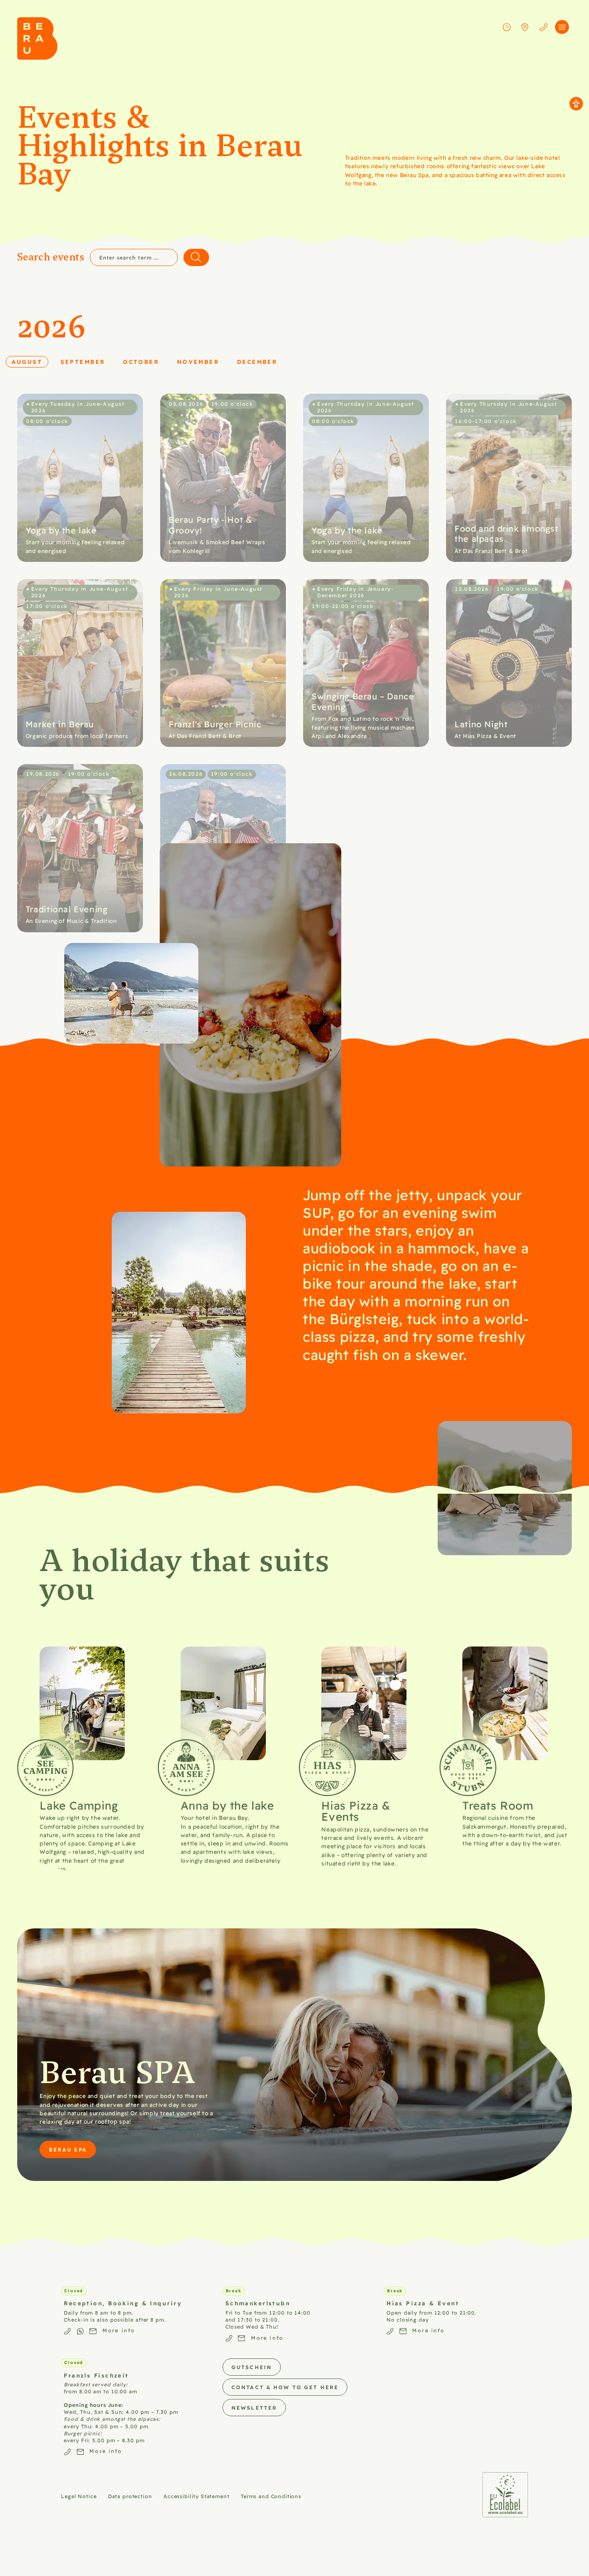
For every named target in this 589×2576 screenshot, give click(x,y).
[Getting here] (525, 27)
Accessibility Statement (196, 2496)
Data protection (130, 2496)
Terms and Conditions (271, 2496)
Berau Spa (68, 2149)
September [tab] (86, 361)
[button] (80, 478)
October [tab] (144, 361)
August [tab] (30, 361)
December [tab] (260, 361)
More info (119, 2330)
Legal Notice (79, 2496)
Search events (51, 257)
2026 (52, 326)
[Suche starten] (196, 257)
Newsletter (254, 2408)
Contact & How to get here (285, 2387)
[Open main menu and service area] (562, 27)
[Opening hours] (507, 27)
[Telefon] (543, 27)
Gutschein (252, 2367)
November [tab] (201, 361)
